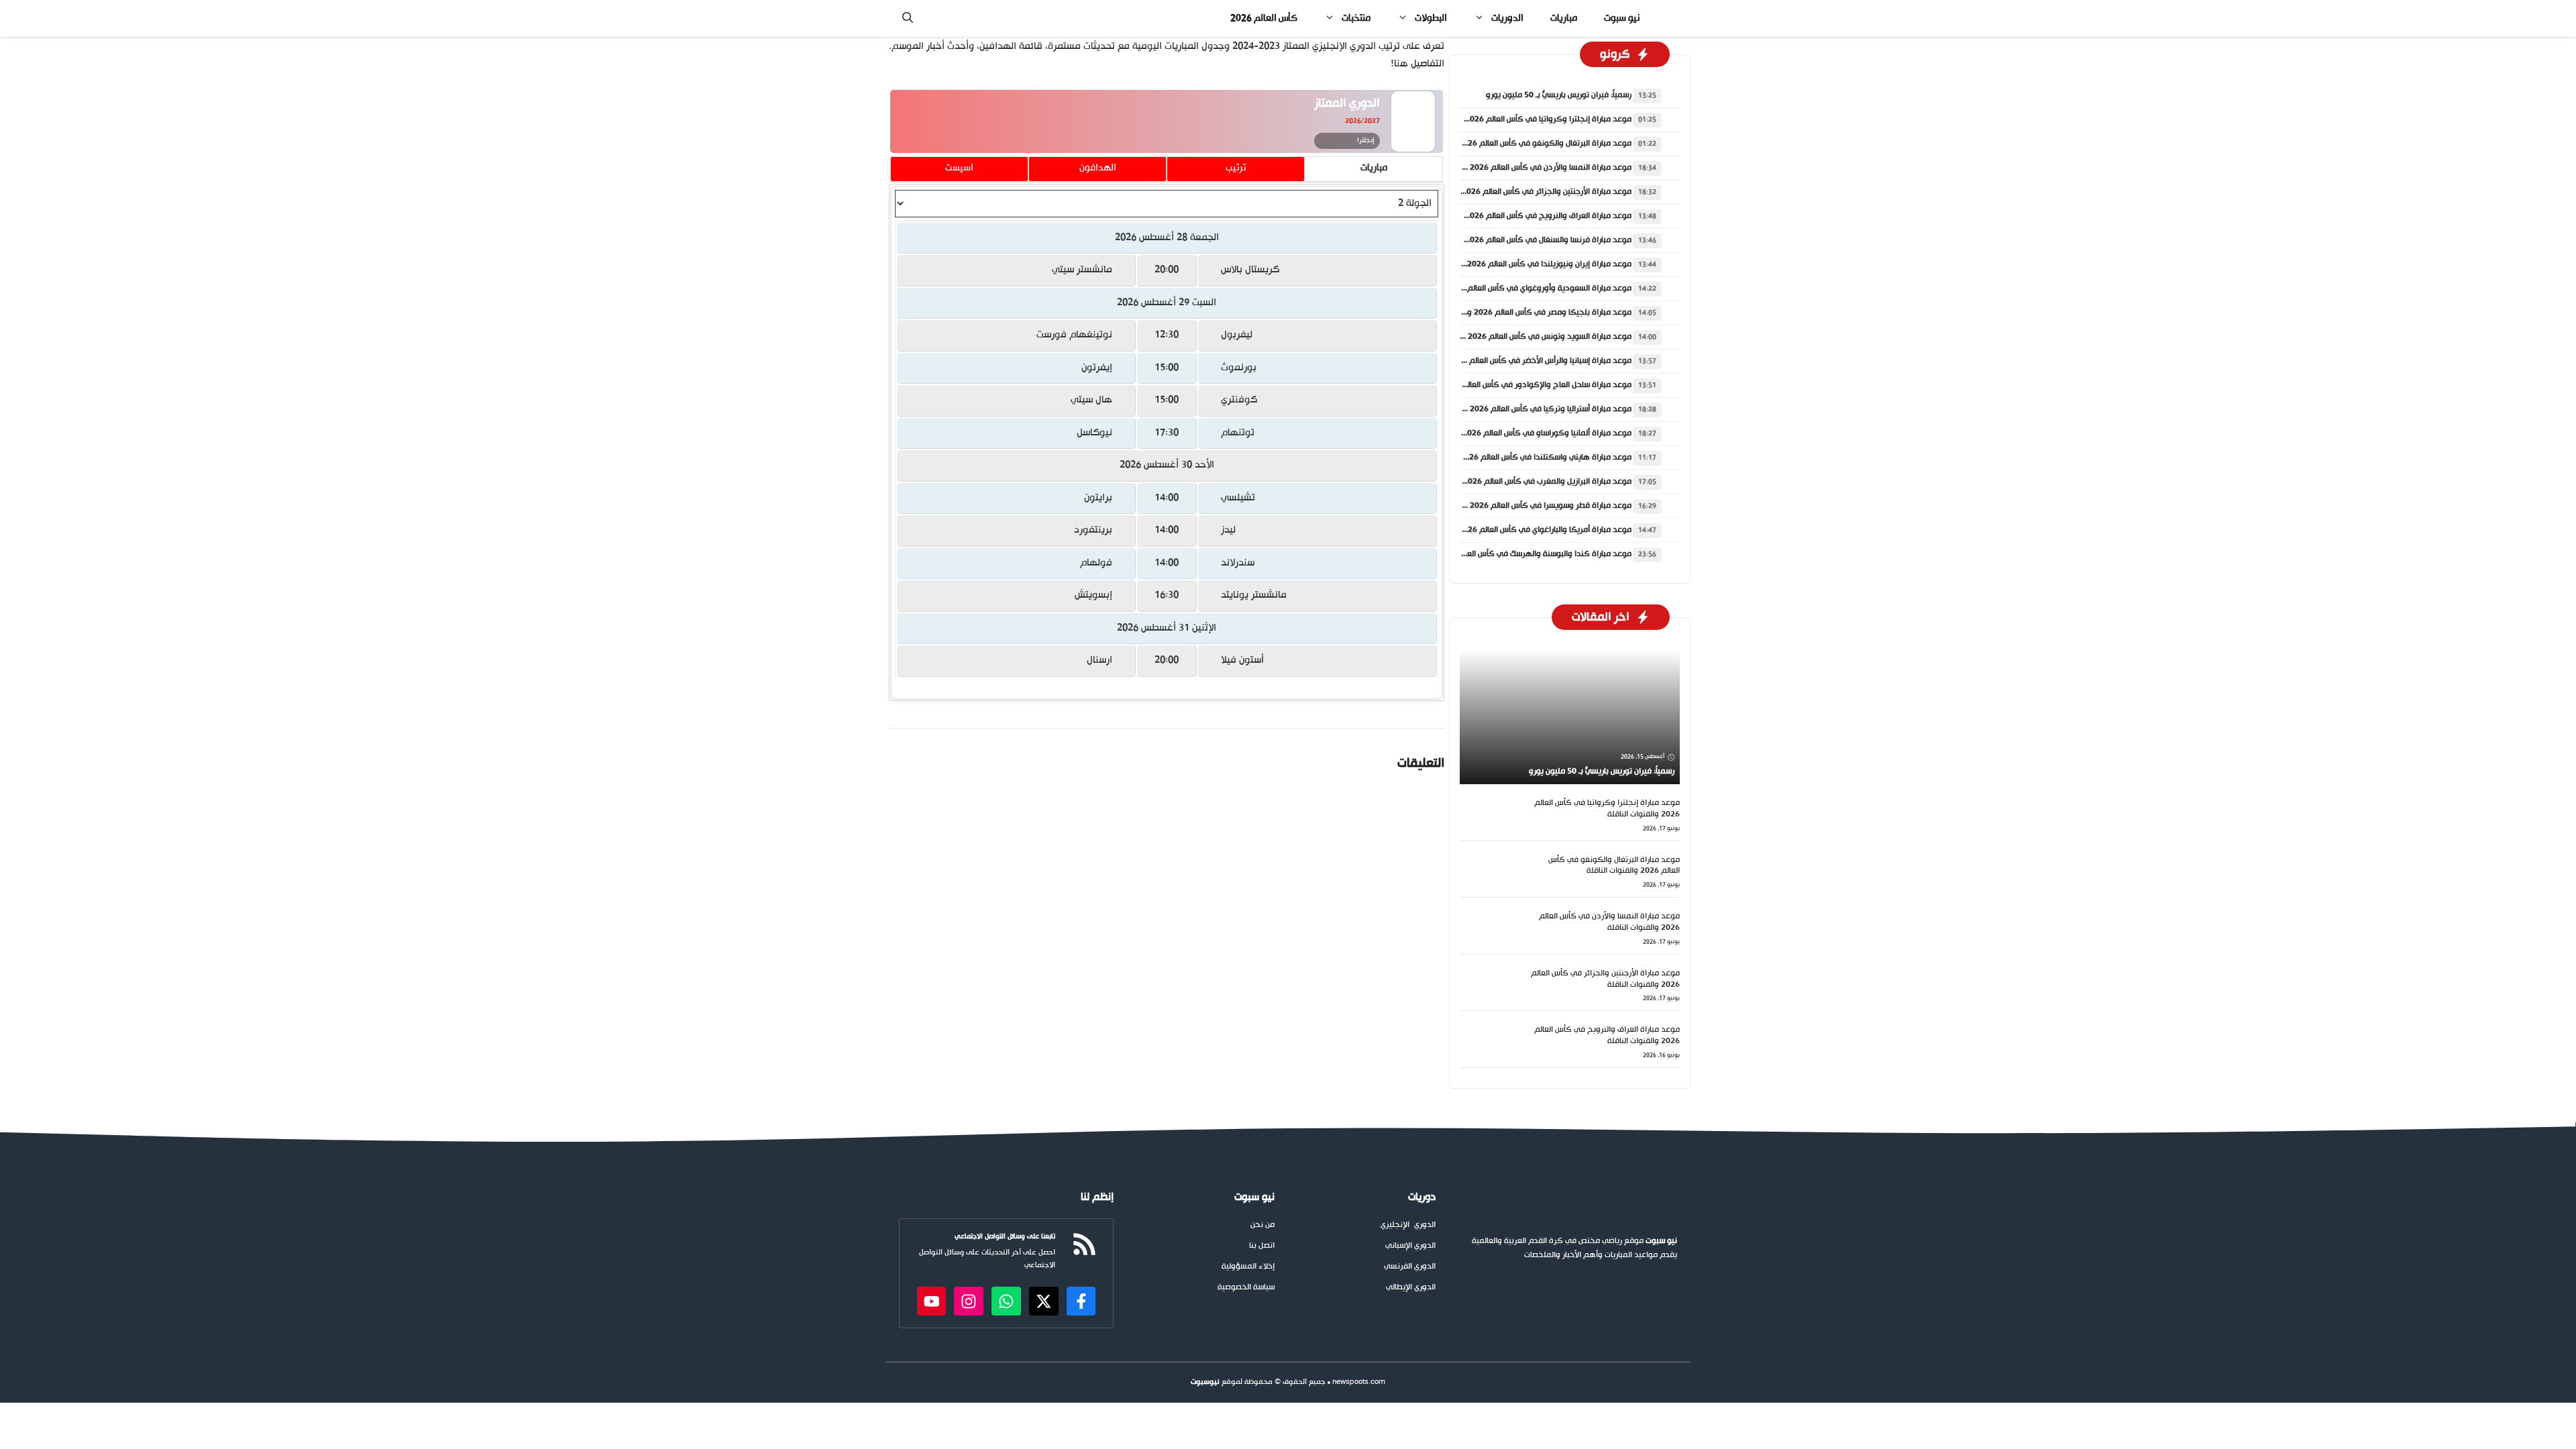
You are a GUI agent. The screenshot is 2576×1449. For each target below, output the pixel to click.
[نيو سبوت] (1670, 18)
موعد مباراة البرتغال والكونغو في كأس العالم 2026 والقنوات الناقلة (1518, 144)
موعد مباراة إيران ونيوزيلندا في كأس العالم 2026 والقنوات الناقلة (1522, 264)
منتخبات (1356, 18)
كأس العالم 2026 (1264, 18)
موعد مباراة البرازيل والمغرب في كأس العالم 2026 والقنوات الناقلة (1520, 482)
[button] (908, 18)
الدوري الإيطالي (1411, 1288)
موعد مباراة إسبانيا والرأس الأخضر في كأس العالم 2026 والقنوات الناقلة (1513, 361)
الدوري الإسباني (1410, 1246)
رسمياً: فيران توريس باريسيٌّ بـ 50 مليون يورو (1559, 95)
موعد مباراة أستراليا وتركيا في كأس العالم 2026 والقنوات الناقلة (1524, 409)
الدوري (1425, 1225)
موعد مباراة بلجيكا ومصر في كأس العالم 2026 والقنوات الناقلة (1526, 313)
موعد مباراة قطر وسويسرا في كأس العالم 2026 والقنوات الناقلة (1524, 506)
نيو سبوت (1622, 18)
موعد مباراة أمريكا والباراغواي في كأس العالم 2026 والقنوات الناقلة (1518, 530)
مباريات (1564, 18)
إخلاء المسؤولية (1248, 1267)
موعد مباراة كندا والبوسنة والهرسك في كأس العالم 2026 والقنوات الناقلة (1507, 554)
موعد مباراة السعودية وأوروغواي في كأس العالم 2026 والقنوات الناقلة (1512, 288)
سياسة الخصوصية (1246, 1288)
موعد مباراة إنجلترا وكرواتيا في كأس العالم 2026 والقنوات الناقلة (1521, 119)
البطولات (1431, 18)
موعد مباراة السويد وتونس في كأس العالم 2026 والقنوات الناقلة (1523, 337)
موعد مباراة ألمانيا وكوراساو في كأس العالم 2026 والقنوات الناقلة (1520, 433)
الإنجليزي (1395, 1225)
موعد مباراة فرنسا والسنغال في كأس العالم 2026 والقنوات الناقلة (1521, 240)
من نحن (1263, 1225)
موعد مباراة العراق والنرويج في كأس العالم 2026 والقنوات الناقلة (1521, 216)
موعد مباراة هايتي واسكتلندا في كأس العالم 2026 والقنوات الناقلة (1519, 458)
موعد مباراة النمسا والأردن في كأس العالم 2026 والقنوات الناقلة (1524, 168)
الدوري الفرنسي (1410, 1267)
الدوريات (1507, 18)
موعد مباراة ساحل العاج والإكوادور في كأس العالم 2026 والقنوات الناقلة (1509, 385)
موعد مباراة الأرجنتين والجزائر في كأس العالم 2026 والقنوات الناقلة (1520, 192)
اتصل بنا (1262, 1246)
